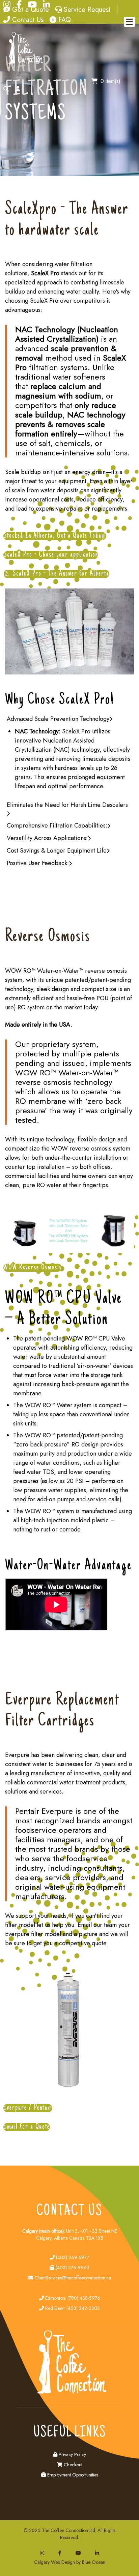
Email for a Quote (27, 2127)
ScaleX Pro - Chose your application (51, 555)
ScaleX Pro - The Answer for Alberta (60, 574)
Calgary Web (47, 2562)
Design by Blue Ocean (83, 2562)
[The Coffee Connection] (24, 62)
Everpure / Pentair (28, 2108)
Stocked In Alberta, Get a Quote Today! (55, 536)
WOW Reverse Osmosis (33, 1268)
